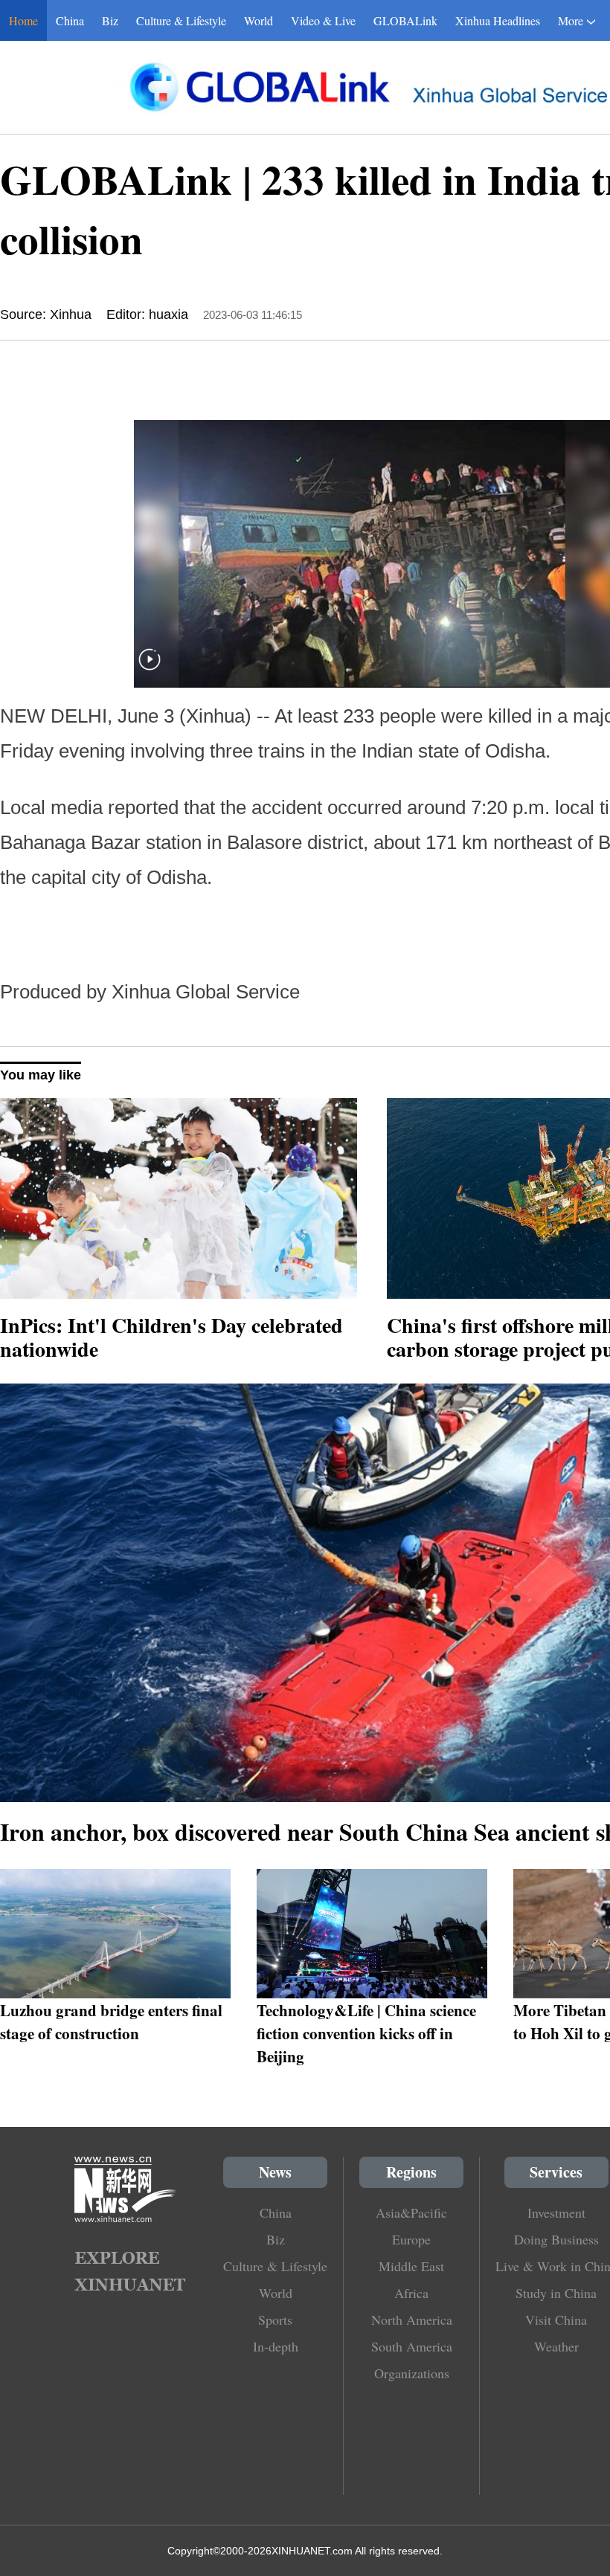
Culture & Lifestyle (181, 20)
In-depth (276, 2346)
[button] (150, 669)
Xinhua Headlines (498, 20)
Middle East (411, 2266)
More (571, 20)
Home (23, 20)
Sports (275, 2320)
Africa (411, 2293)
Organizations (412, 2373)
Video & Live (323, 20)
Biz (110, 20)
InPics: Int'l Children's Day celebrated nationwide (171, 1337)
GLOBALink (405, 20)
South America (412, 2346)
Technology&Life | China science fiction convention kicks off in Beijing (366, 2033)
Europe (411, 2239)
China (70, 20)
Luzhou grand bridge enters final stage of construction (111, 2021)
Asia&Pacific (411, 2212)
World (259, 20)
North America (412, 2320)
